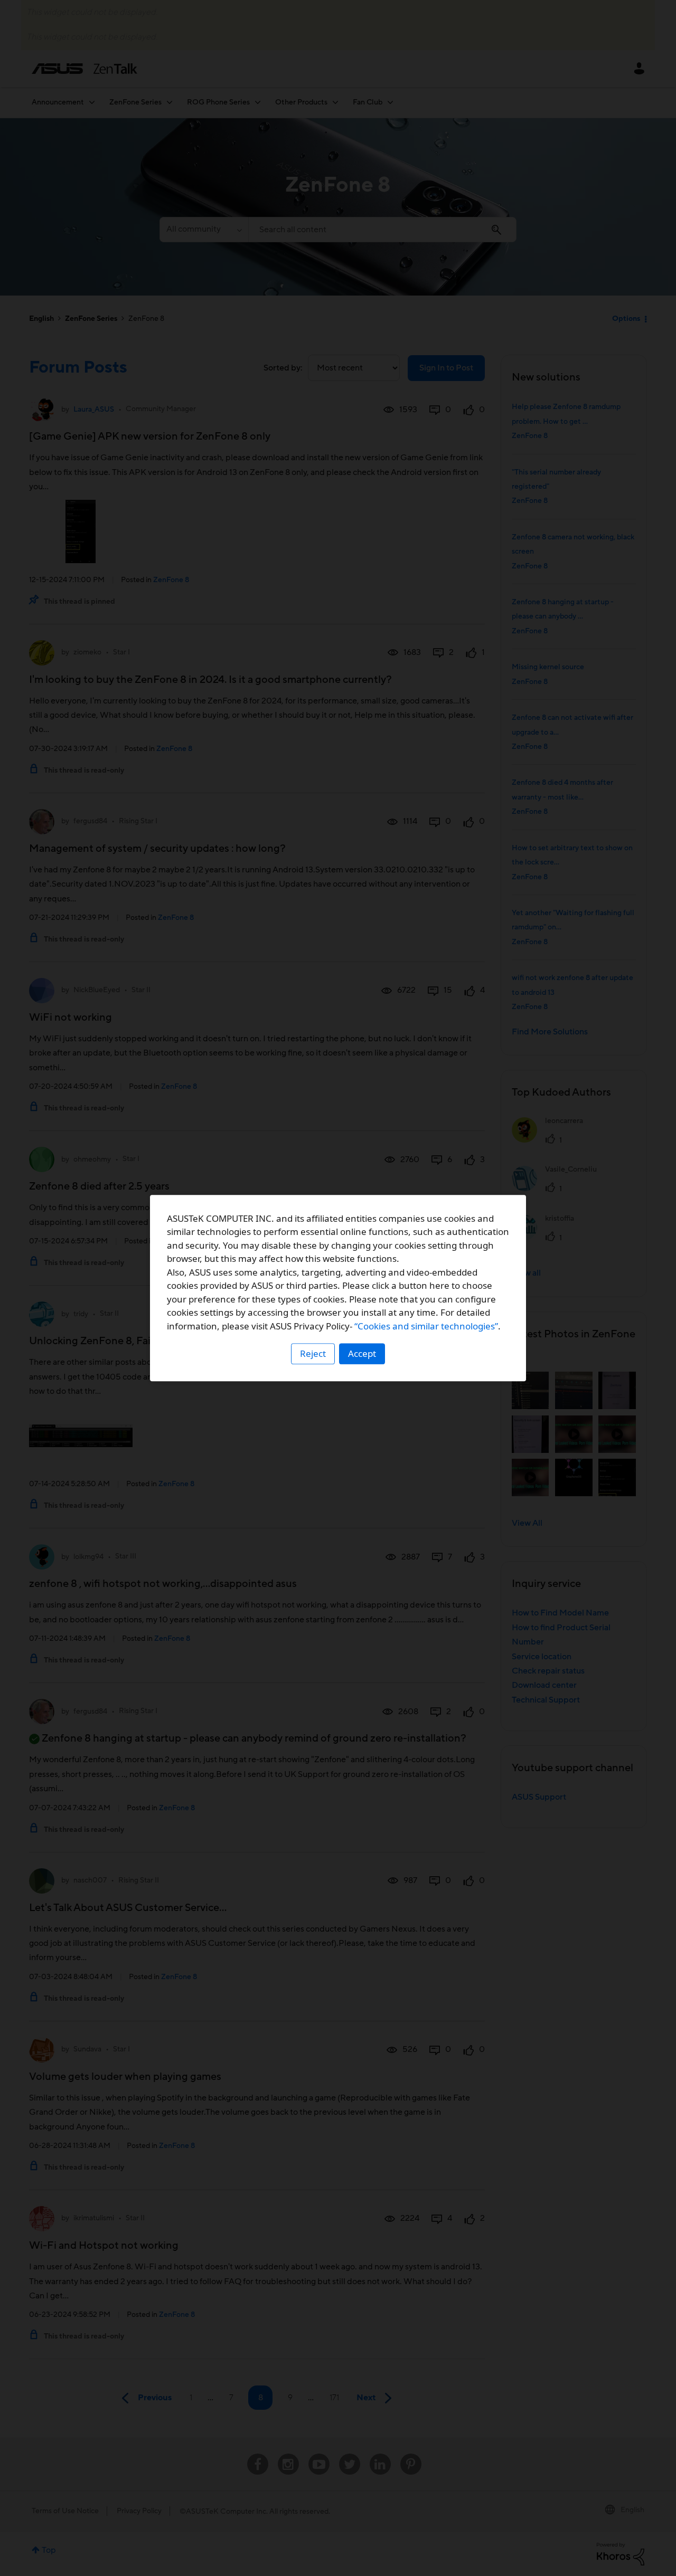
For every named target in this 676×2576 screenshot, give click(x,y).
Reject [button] (313, 1353)
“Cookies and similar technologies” (426, 1326)
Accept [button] (362, 1353)
